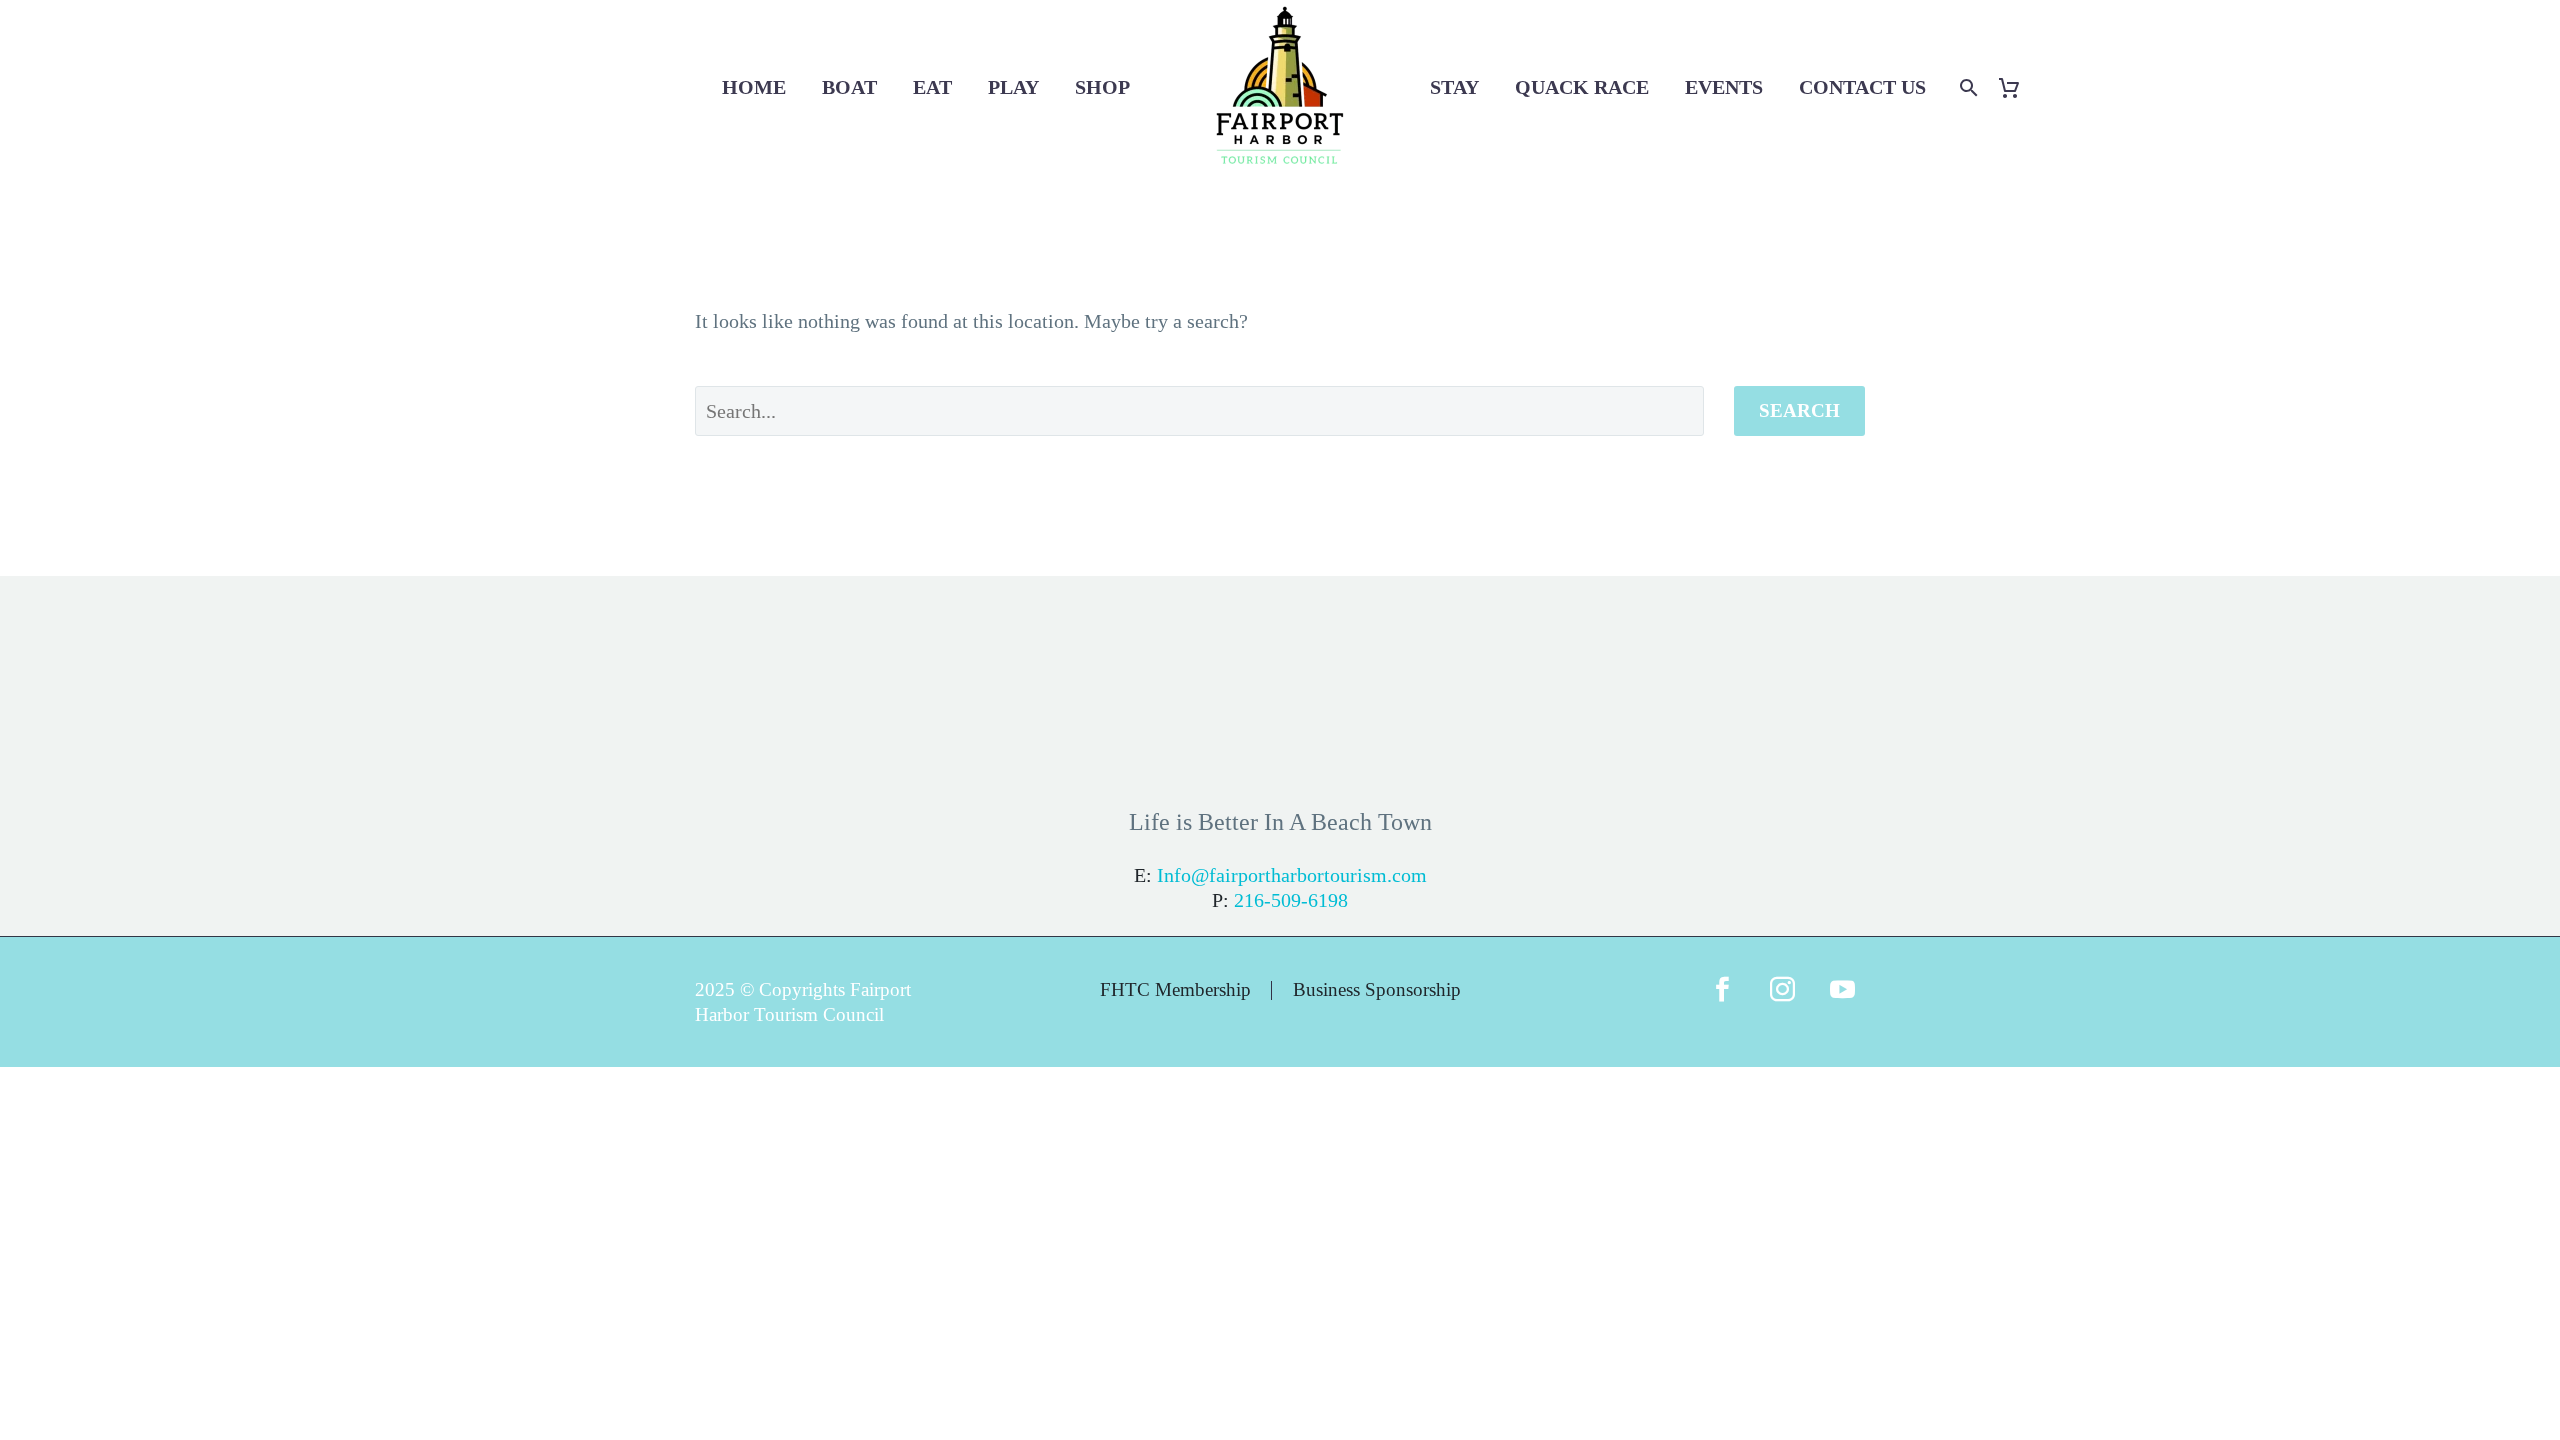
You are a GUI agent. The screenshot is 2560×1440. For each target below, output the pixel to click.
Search (1799, 410)
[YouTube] (1842, 1002)
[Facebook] (1722, 1002)
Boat (849, 87)
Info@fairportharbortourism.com (1292, 875)
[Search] (1966, 87)
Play (1013, 87)
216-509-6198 (1291, 900)
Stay (1454, 87)
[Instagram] (1782, 1002)
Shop (1102, 87)
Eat (932, 87)
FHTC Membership (1175, 990)
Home (754, 87)
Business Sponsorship (1377, 990)
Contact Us (1862, 87)
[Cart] (2016, 87)
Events (1724, 87)
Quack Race (1582, 87)
